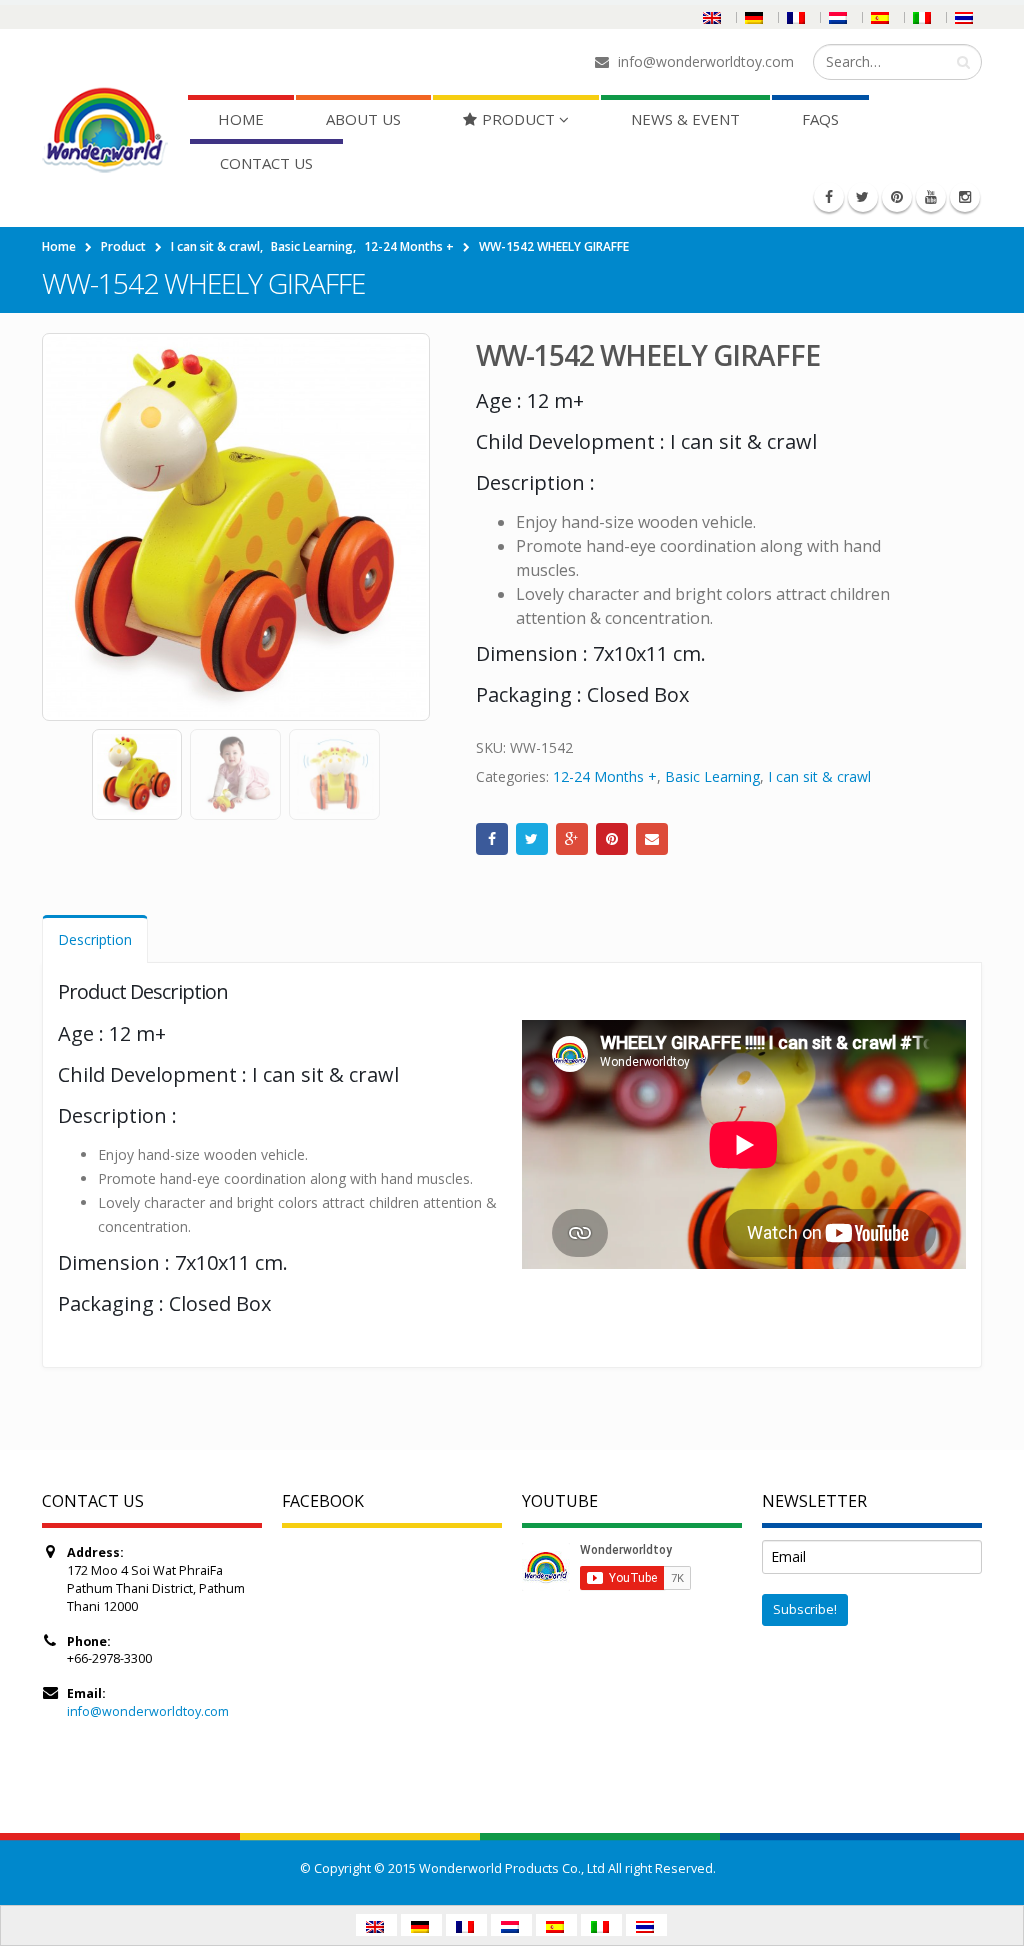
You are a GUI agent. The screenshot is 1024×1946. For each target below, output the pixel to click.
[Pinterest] (897, 197)
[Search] (963, 62)
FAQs (820, 119)
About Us (363, 119)
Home (241, 119)
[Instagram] (965, 197)
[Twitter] (863, 197)
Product (518, 119)
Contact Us (266, 163)
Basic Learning (712, 776)
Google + (572, 839)
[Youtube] (931, 197)
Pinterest (612, 839)
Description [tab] (95, 939)
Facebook (492, 839)
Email (652, 839)
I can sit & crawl (819, 776)
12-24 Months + (605, 776)
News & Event (685, 119)
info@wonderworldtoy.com (148, 1711)
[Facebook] (829, 197)
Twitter (532, 839)
